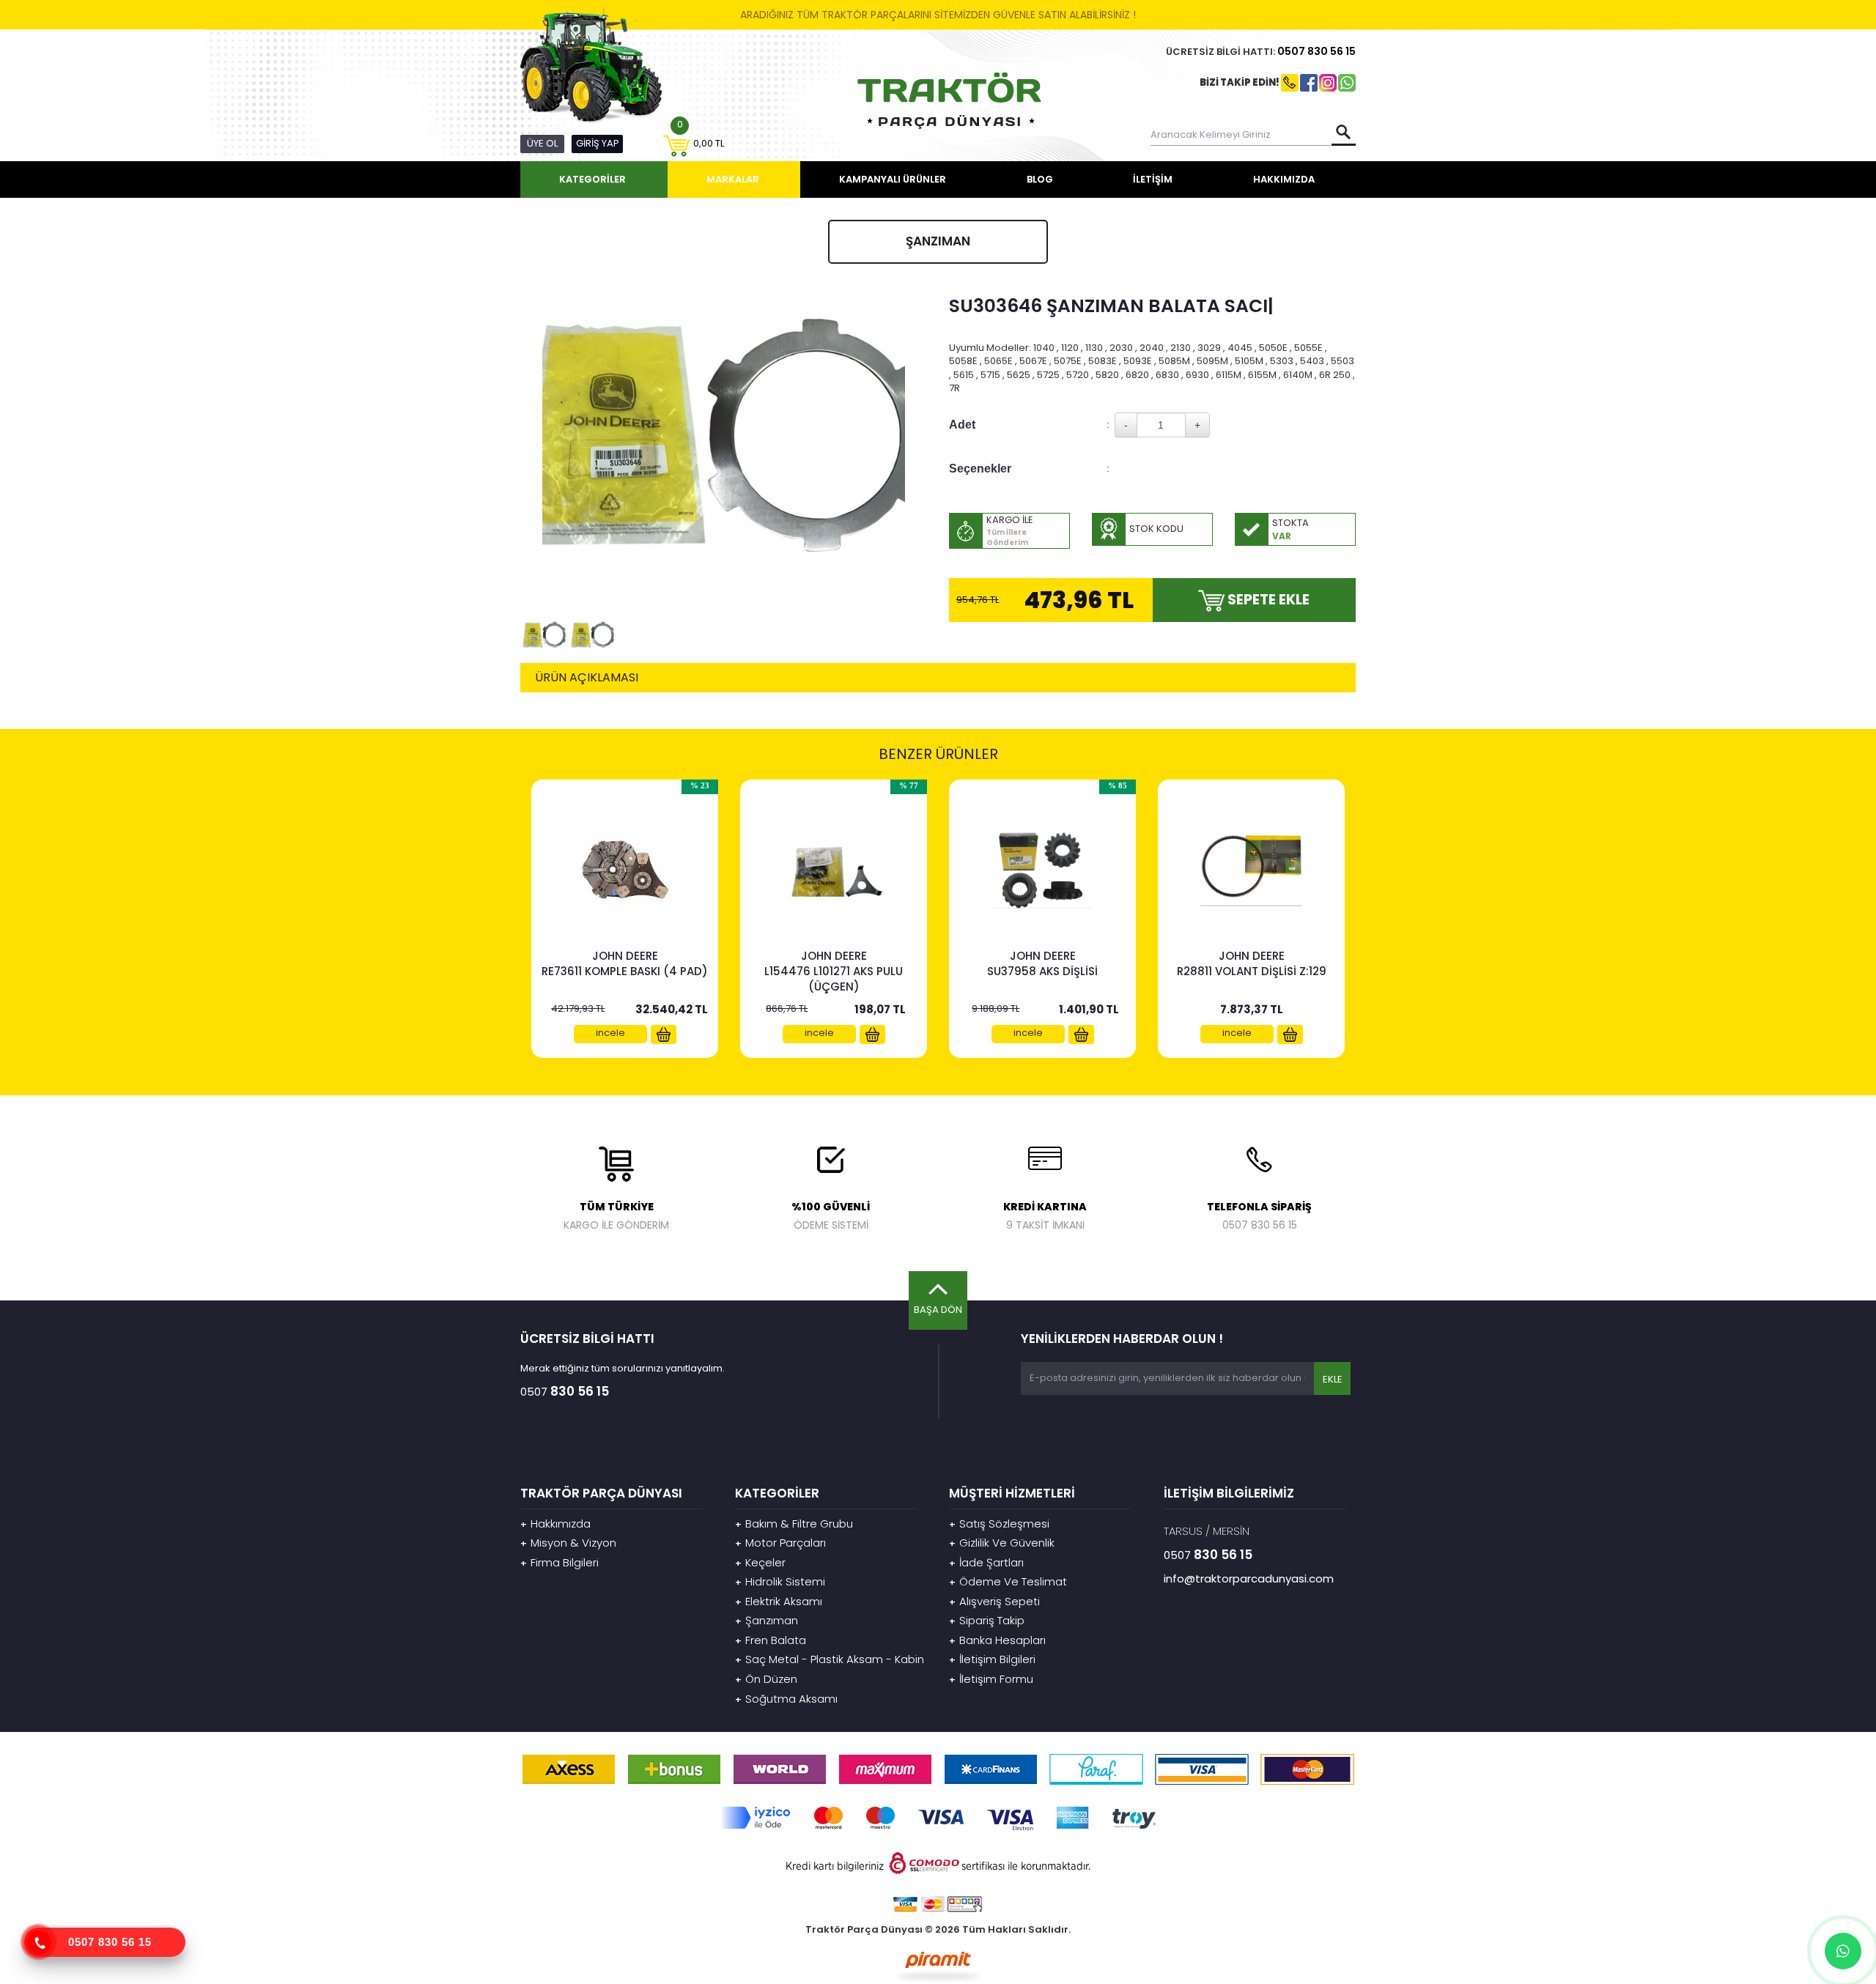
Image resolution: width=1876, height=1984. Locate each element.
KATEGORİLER (592, 179)
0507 (1316, 51)
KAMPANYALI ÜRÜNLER (893, 179)
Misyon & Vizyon (568, 1543)
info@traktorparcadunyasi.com (1249, 1578)
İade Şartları (986, 1562)
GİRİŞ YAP (598, 143)
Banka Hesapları (997, 1640)
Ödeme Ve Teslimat (1008, 1581)
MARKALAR (733, 179)
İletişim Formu (991, 1679)
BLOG (1040, 179)
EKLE (1332, 1379)
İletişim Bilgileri (992, 1659)
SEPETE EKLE (1267, 600)
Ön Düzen (766, 1679)
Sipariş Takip (987, 1620)
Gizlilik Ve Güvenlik (1002, 1543)
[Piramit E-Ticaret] (938, 1965)
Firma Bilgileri (560, 1562)
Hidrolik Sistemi (780, 1581)
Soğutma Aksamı (786, 1699)
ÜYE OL (542, 143)
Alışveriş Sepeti (994, 1601)
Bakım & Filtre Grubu (794, 1524)
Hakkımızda (555, 1524)
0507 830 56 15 (110, 1942)
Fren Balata (771, 1640)
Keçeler (760, 1562)
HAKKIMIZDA (1284, 179)
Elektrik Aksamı (779, 1601)
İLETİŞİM (1153, 179)
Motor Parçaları (780, 1543)
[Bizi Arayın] (39, 1942)
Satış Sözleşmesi (999, 1524)
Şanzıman (767, 1620)
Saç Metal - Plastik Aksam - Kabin (830, 1659)
